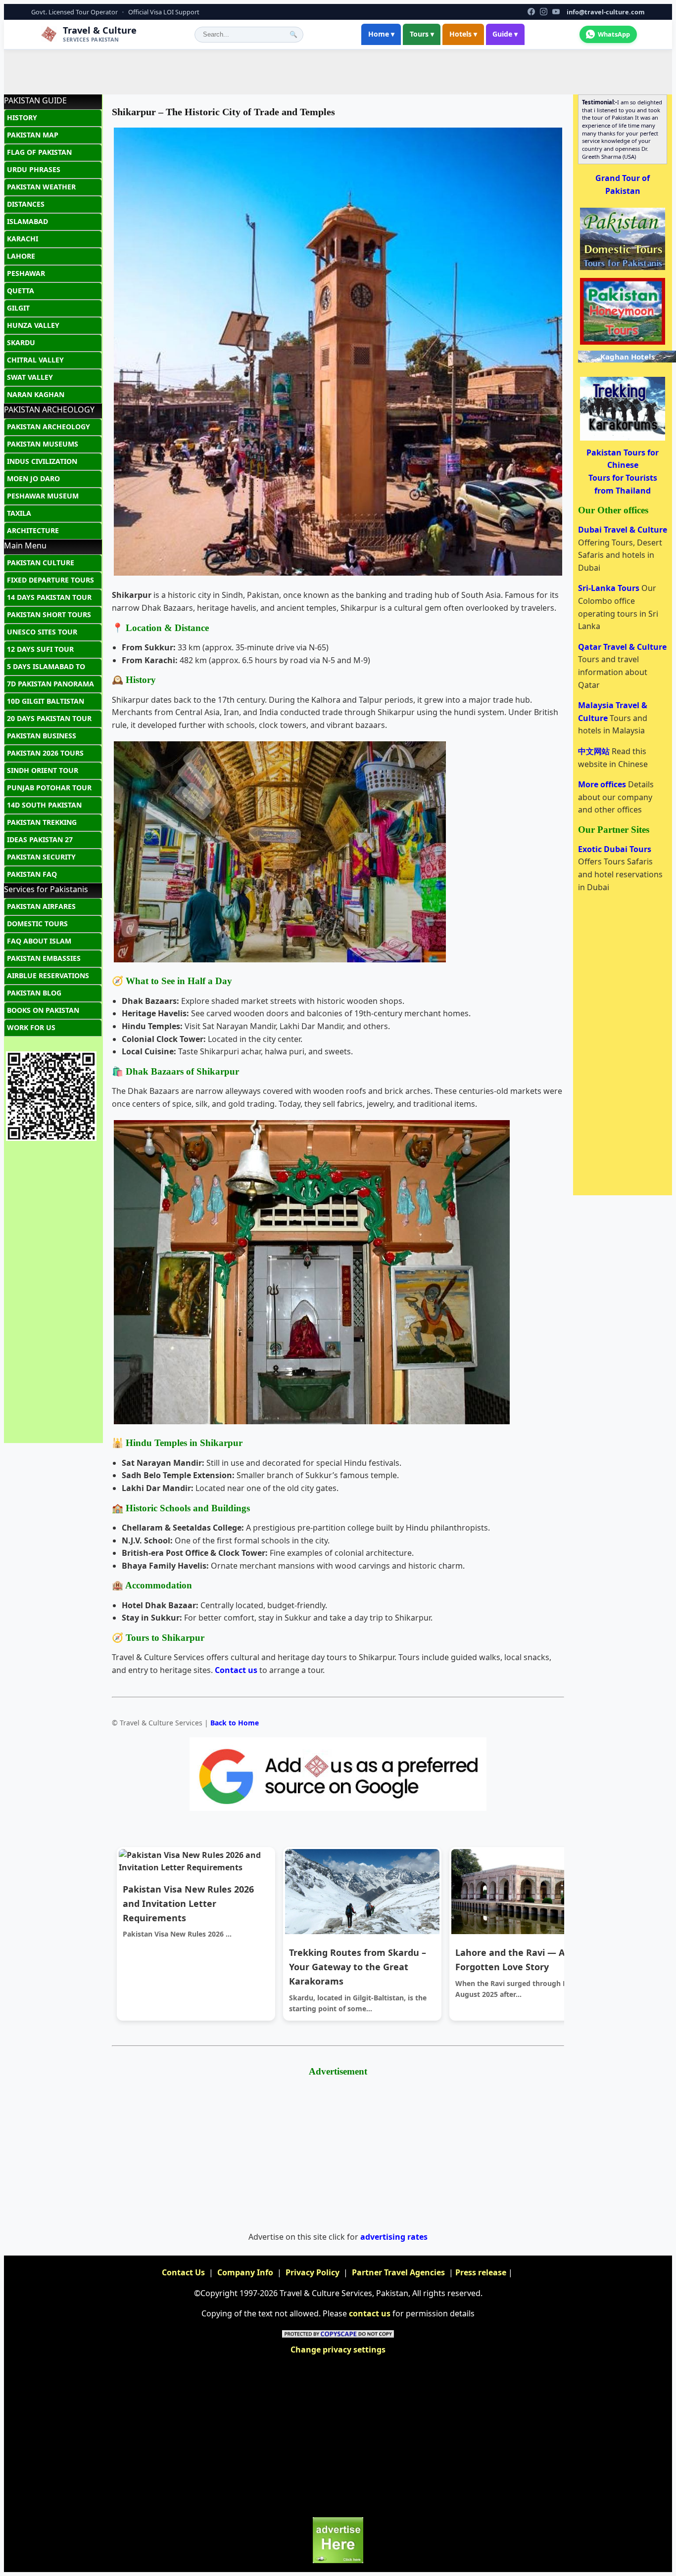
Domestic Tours (37, 924)
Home (381, 34)
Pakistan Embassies (44, 958)
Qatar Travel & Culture (622, 647)
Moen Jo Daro (33, 478)
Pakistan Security (41, 857)
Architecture (33, 530)
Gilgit (18, 308)
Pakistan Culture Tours (41, 565)
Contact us (236, 1670)
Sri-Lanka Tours (610, 588)
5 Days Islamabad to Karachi (46, 669)
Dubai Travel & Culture (623, 530)
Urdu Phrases (34, 169)
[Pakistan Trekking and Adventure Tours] (623, 440)
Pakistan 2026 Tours (45, 753)
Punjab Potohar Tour (49, 788)
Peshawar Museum (43, 496)
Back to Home (235, 1723)
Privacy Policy (313, 2272)
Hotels (463, 34)
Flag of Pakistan (39, 152)
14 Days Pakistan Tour (49, 597)
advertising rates (394, 2237)
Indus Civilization (42, 461)
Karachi (23, 239)
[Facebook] (531, 12)
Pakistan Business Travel (42, 738)
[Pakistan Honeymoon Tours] (623, 344)
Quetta (21, 291)
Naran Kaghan (36, 394)
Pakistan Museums (43, 444)
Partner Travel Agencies (398, 2272)
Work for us (31, 1027)
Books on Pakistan (43, 1010)
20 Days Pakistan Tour (49, 718)
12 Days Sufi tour (40, 649)
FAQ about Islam (39, 941)
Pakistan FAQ (32, 874)
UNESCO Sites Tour (42, 632)
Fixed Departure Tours (50, 580)
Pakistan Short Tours (49, 614)
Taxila (19, 513)
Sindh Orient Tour (43, 770)
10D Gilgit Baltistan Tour (46, 703)
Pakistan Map (33, 135)
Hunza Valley (33, 325)
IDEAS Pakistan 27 (40, 839)
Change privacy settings (338, 2350)
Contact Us (183, 2272)
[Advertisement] (338, 72)
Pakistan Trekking (42, 822)
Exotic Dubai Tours (615, 849)
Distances (26, 204)
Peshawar (26, 273)
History (22, 117)
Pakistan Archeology (48, 427)
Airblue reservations (48, 975)
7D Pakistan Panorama (50, 684)
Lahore (21, 256)
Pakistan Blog (34, 993)
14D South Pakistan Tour (44, 807)
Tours (422, 34)
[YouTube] (556, 12)
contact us (370, 2313)
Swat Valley (30, 377)
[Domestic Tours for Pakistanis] (623, 269)
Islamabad (27, 221)
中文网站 (595, 751)
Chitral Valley (35, 360)
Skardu (21, 342)
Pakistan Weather (41, 187)
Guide (505, 34)
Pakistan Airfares (41, 906)
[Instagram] (544, 12)
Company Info (245, 2272)
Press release (481, 2272)
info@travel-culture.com (606, 12)
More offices (603, 784)
